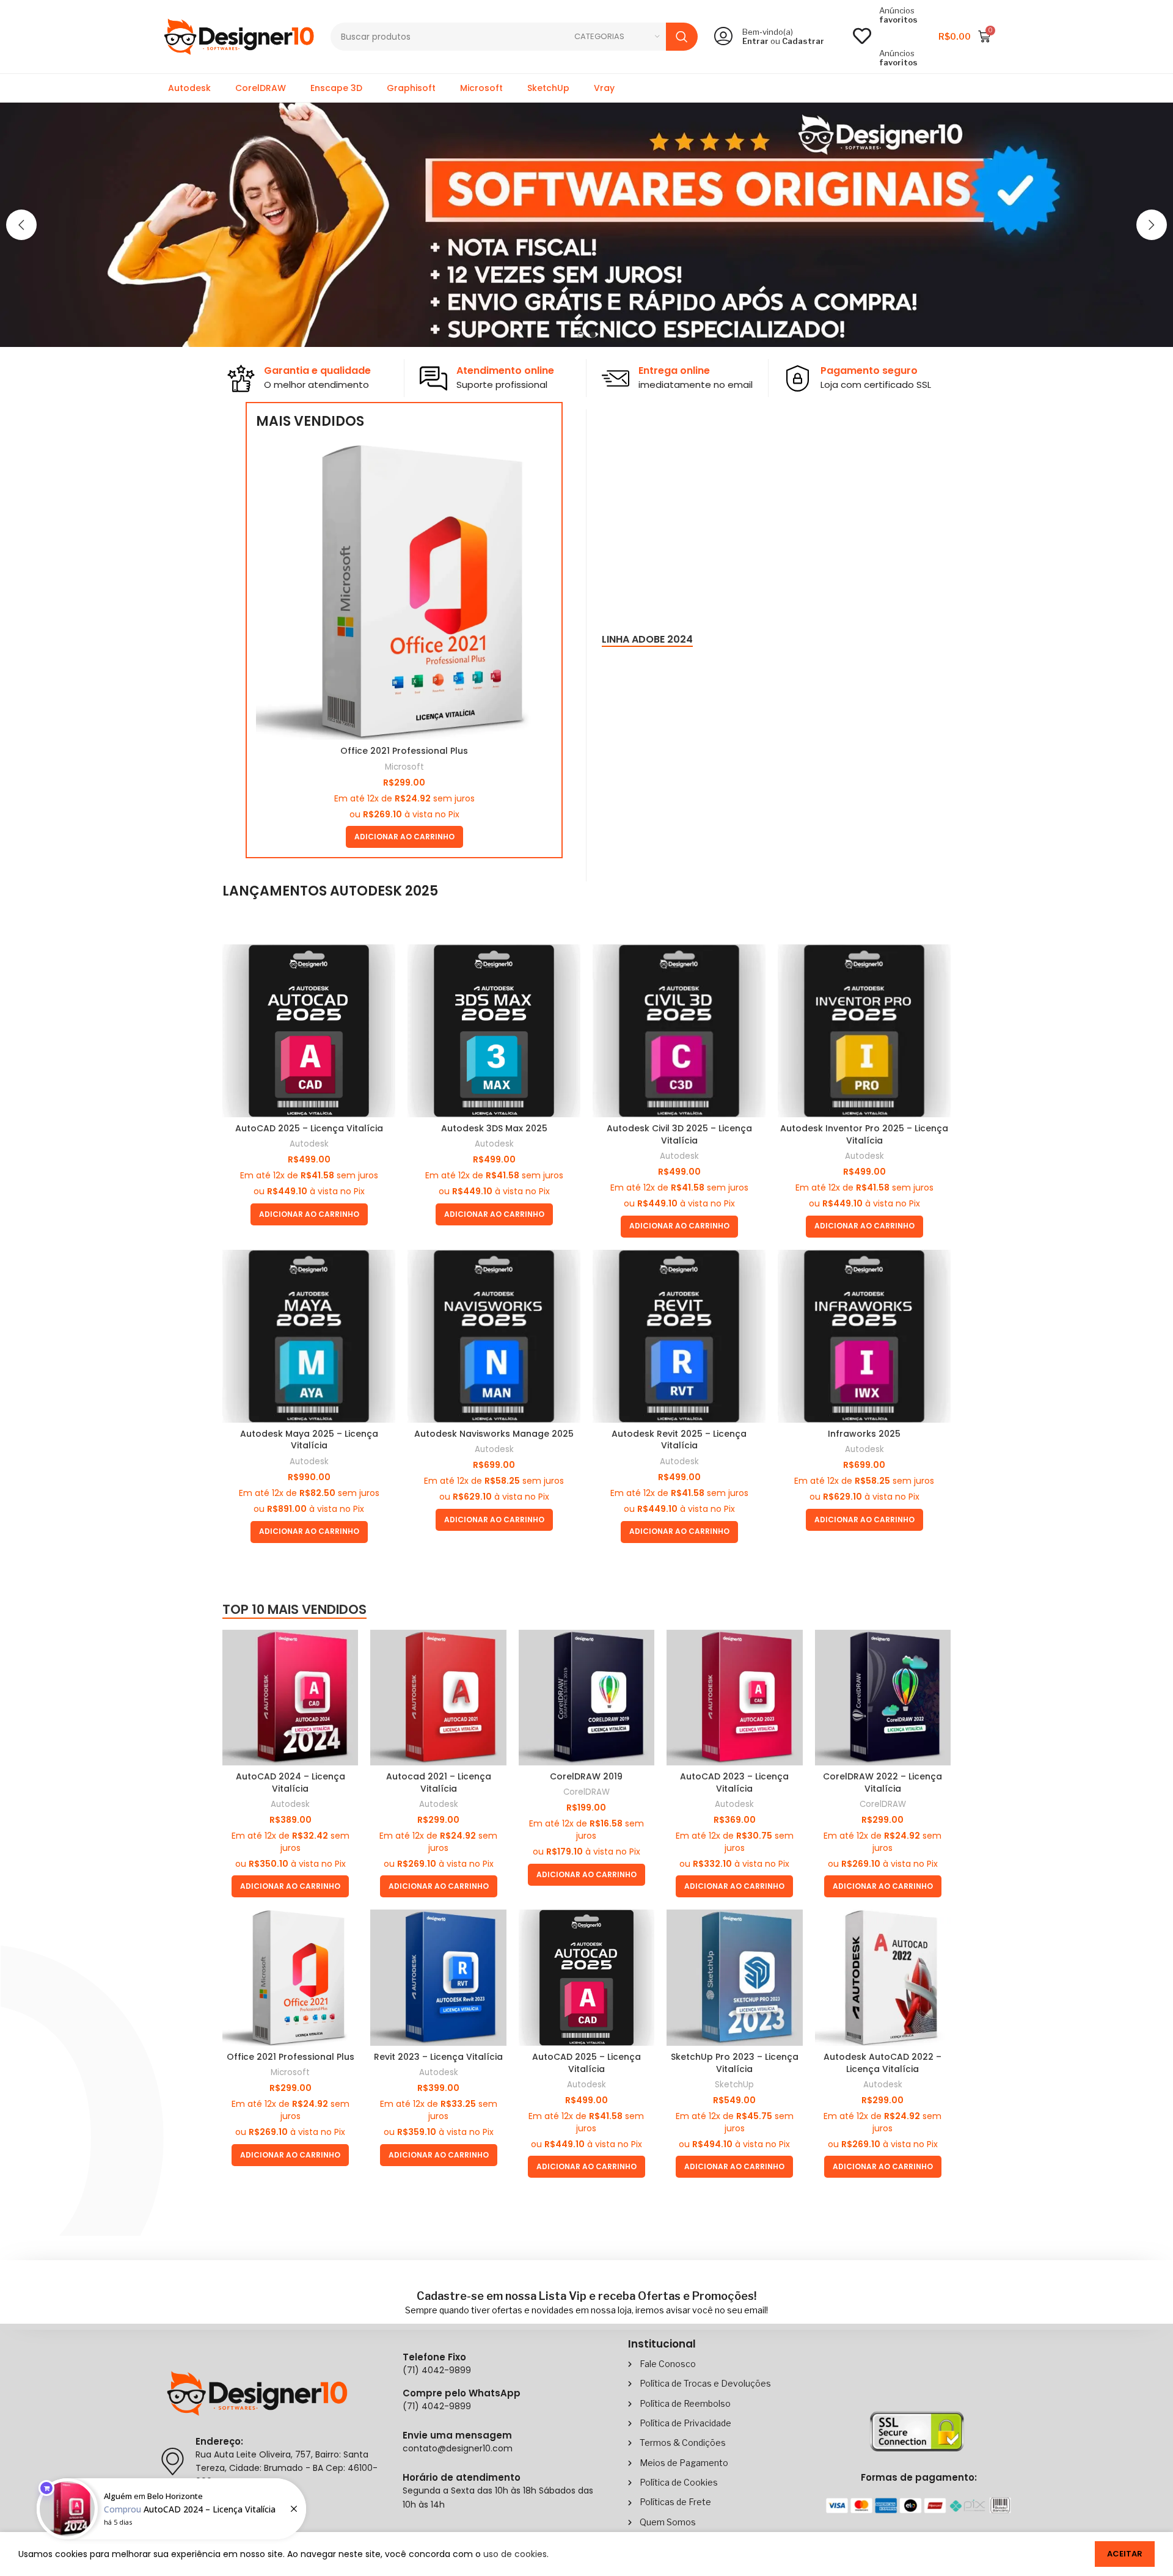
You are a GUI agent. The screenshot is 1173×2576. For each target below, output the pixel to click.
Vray (604, 88)
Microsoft (481, 88)
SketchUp (548, 88)
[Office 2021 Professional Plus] (404, 592)
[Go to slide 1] (580, 335)
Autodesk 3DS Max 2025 (494, 1128)
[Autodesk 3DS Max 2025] (494, 1031)
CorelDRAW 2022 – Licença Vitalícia (882, 1782)
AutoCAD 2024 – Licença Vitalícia (291, 1782)
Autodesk (189, 88)
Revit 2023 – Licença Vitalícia (438, 2057)
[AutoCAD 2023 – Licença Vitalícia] (734, 1698)
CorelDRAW (261, 88)
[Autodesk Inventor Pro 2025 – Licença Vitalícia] (864, 1031)
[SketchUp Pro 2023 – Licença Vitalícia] (734, 1977)
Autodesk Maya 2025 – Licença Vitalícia (309, 1440)
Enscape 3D (336, 88)
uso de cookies (515, 2554)
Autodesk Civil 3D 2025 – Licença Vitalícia (679, 1134)
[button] (21, 225)
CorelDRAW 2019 (586, 1776)
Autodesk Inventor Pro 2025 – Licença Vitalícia (864, 1134)
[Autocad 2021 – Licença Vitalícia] (438, 1698)
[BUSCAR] (682, 37)
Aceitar (1125, 2554)
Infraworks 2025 (864, 1434)
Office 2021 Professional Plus (404, 751)
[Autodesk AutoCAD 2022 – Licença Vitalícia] (883, 1977)
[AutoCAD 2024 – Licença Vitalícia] (290, 1698)
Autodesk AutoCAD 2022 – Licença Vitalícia (882, 2063)
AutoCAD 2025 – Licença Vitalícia (309, 1128)
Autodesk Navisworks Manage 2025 (494, 1434)
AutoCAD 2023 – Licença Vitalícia (734, 1782)
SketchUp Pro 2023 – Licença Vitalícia (735, 2063)
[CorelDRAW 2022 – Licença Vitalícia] (883, 1698)
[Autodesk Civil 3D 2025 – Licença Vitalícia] (679, 1031)
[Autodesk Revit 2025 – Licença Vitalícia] (679, 1336)
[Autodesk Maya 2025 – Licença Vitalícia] (309, 1336)
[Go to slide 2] (593, 335)
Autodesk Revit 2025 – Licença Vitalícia (679, 1440)
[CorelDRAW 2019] (586, 1698)
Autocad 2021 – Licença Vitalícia (439, 1782)
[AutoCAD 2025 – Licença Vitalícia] (309, 1031)
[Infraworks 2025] (864, 1336)
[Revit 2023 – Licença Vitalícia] (438, 1977)
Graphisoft (411, 88)
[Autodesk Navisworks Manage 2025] (494, 1336)
